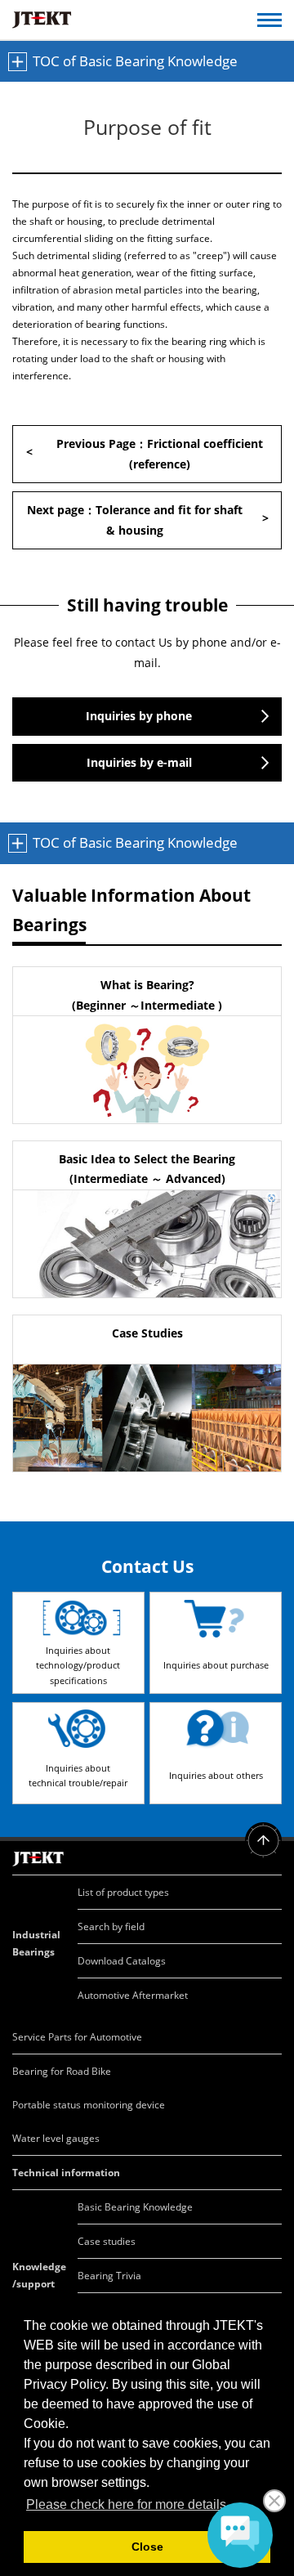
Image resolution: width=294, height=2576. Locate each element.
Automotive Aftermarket (133, 1995)
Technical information (66, 2173)
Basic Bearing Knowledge (135, 2207)
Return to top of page (263, 1841)
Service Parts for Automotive (77, 2037)
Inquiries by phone (139, 716)
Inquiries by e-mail (139, 762)
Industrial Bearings (36, 1943)
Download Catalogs (122, 1961)
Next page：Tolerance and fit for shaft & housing (135, 520)
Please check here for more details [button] (126, 2504)
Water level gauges (56, 2138)
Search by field (111, 1926)
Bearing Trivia (109, 2276)
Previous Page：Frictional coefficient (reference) (160, 454)
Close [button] (147, 2547)
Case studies (107, 2241)
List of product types (123, 1892)
